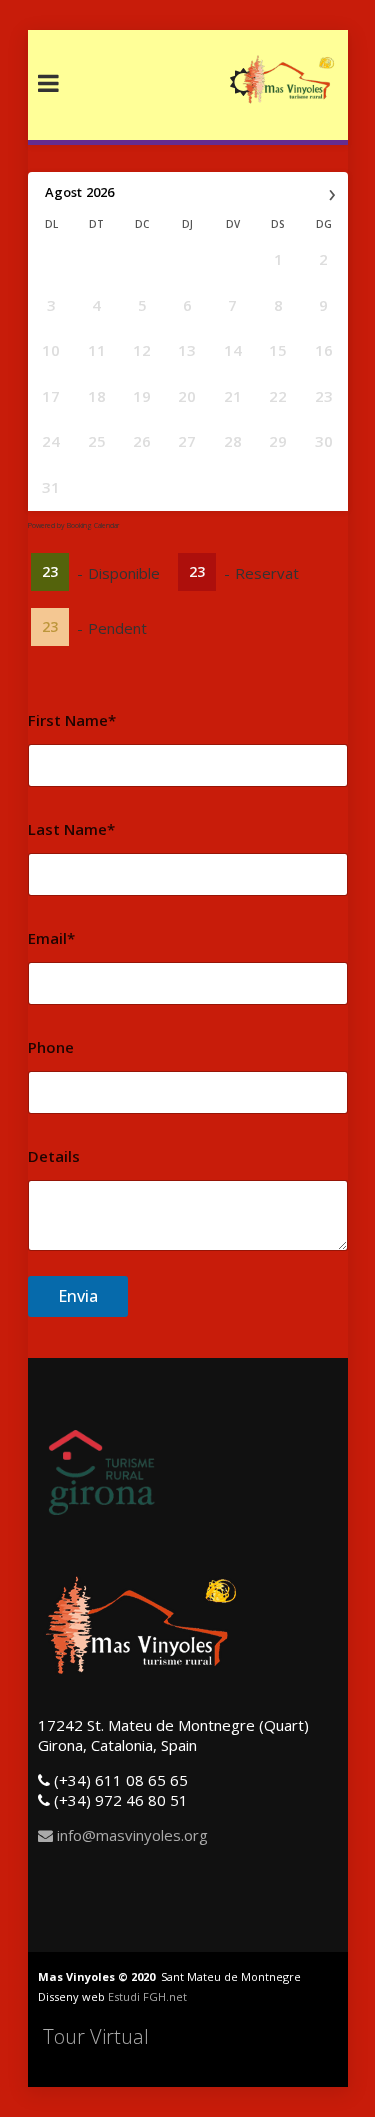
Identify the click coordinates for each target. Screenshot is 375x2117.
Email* (51, 938)
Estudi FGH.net (147, 1996)
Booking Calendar (93, 525)
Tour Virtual (96, 2036)
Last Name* (71, 829)
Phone (51, 1047)
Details (54, 1156)
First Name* (72, 720)
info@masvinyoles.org (130, 1835)
